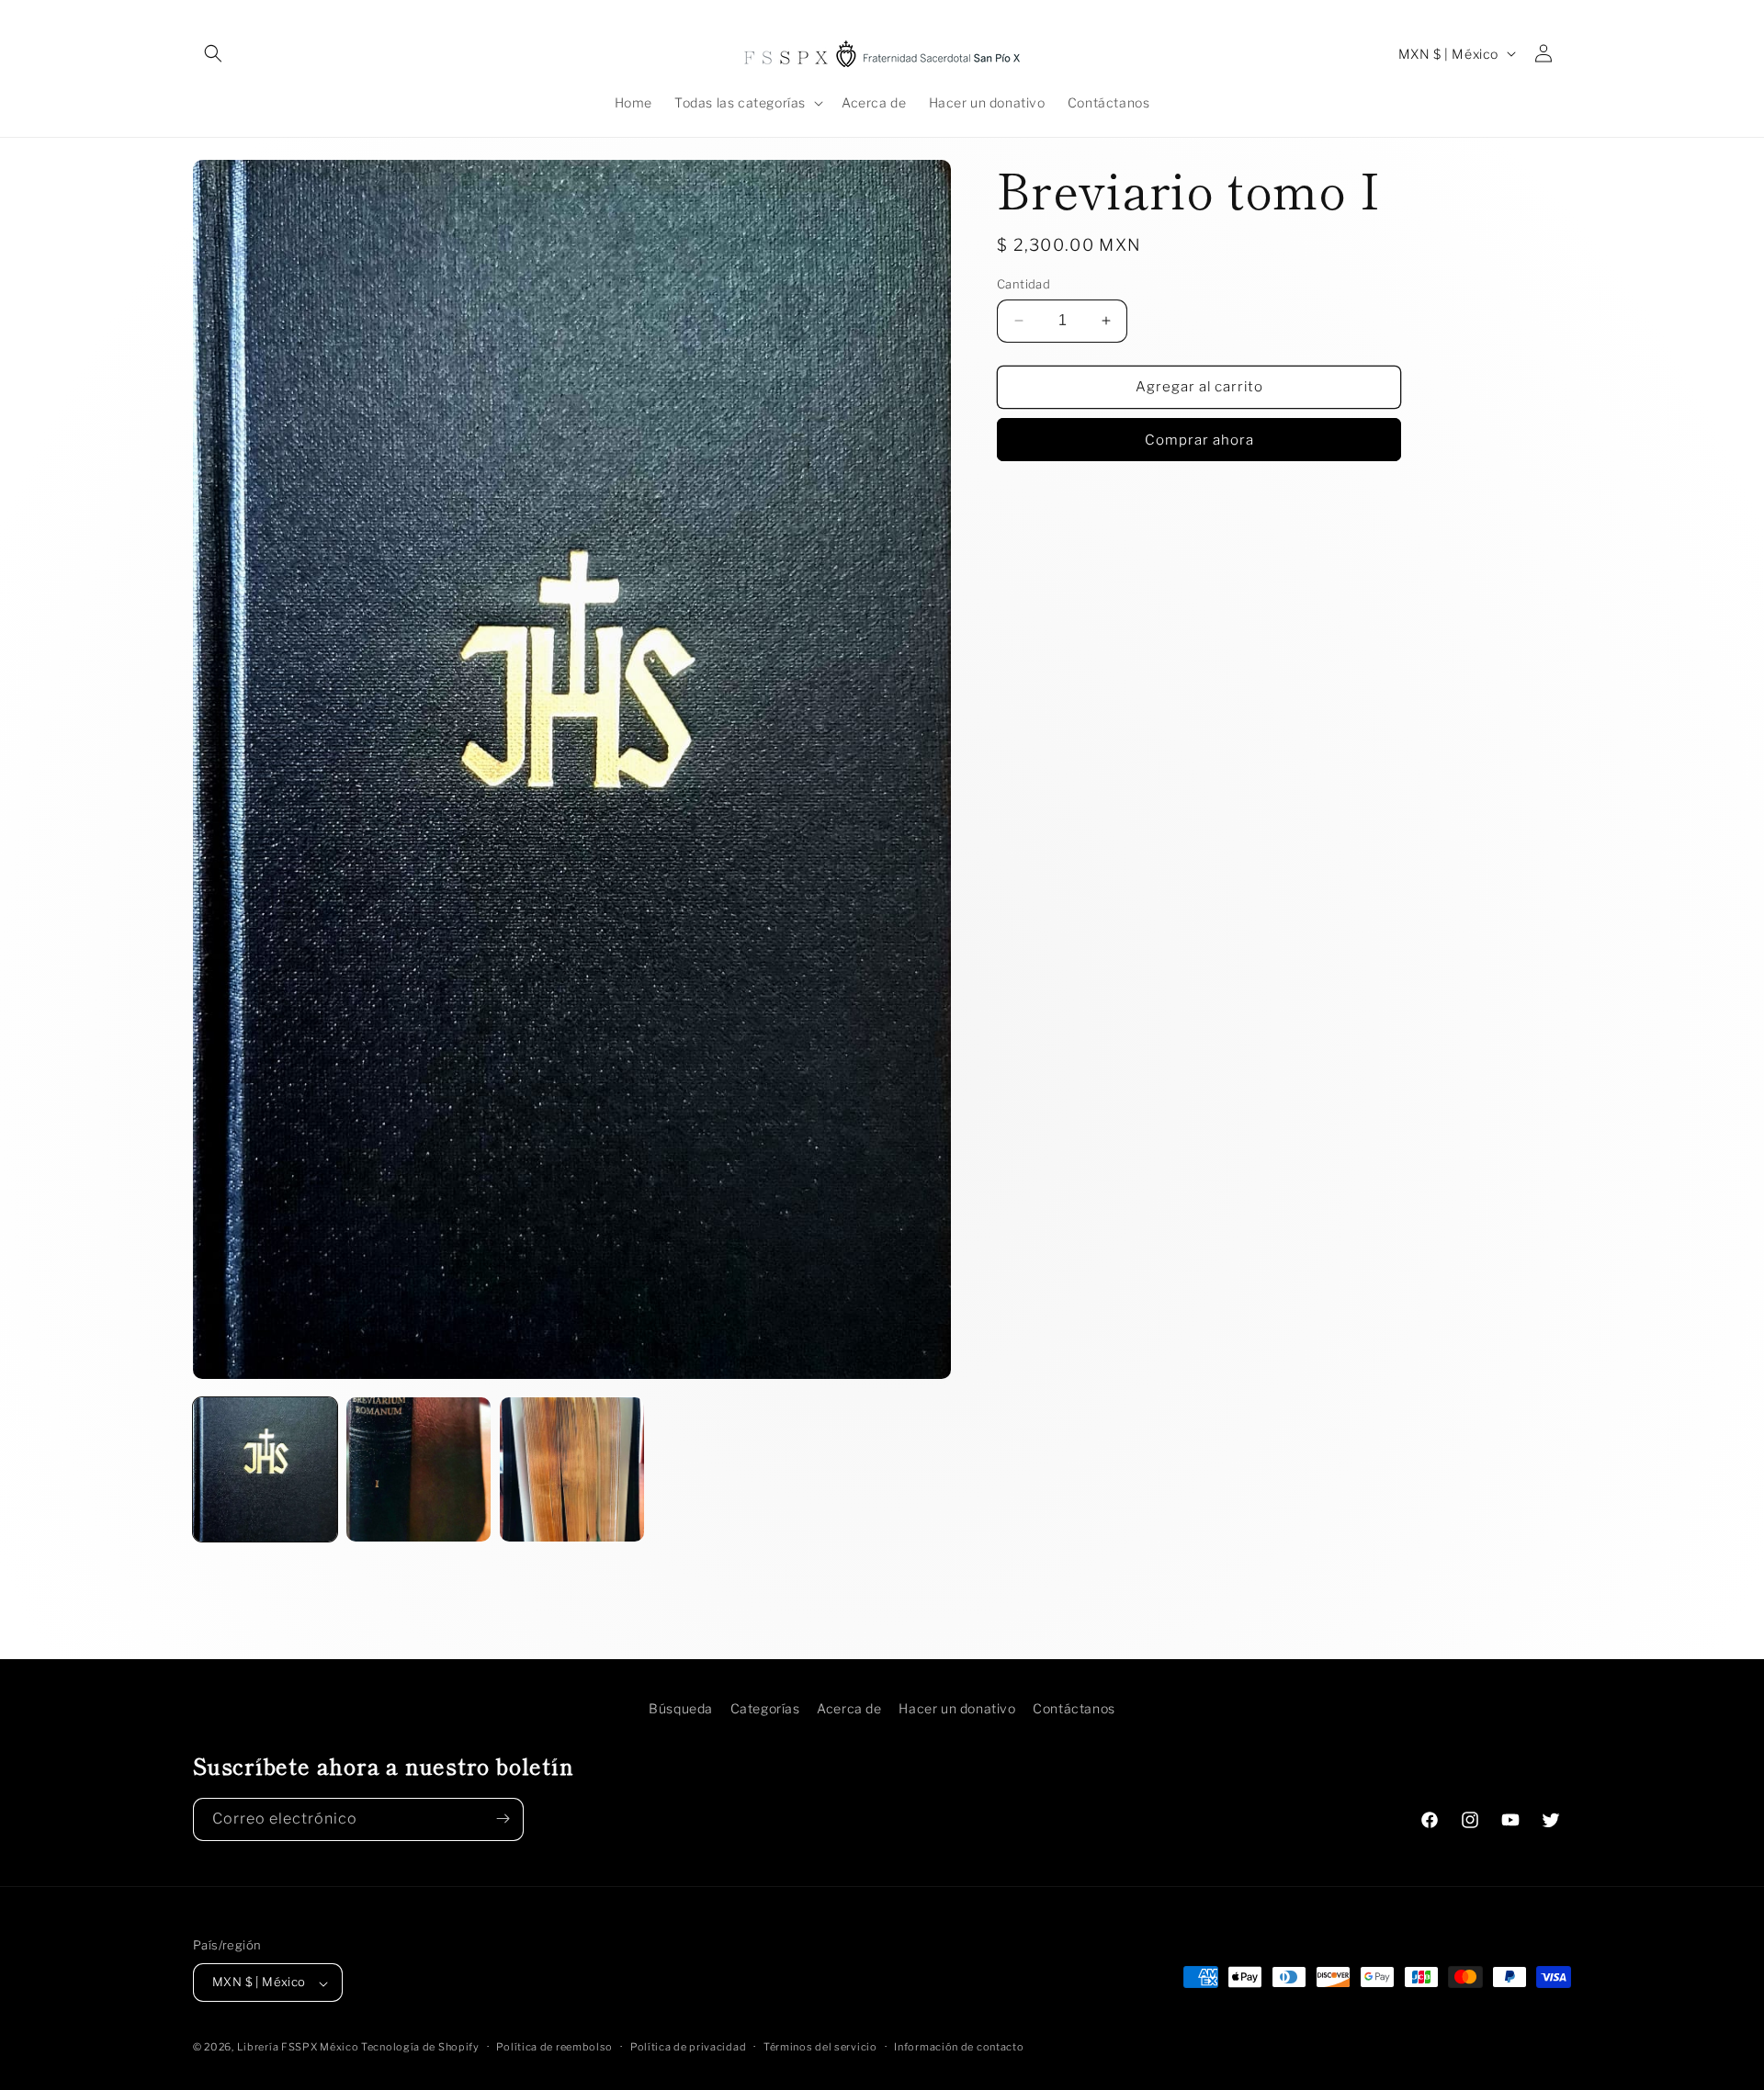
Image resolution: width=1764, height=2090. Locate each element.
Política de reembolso (554, 2048)
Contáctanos (1074, 1708)
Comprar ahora (1199, 439)
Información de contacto (959, 2048)
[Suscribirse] (503, 1819)
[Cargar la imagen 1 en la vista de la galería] (265, 1469)
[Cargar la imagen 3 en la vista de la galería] (572, 1469)
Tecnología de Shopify (420, 2048)
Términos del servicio (820, 2048)
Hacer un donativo (957, 1708)
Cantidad (1023, 284)
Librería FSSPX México (299, 2048)
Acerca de (849, 1708)
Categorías (765, 1708)
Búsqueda (681, 1708)
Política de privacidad (688, 2048)
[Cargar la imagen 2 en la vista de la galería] (418, 1469)
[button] (213, 53)
